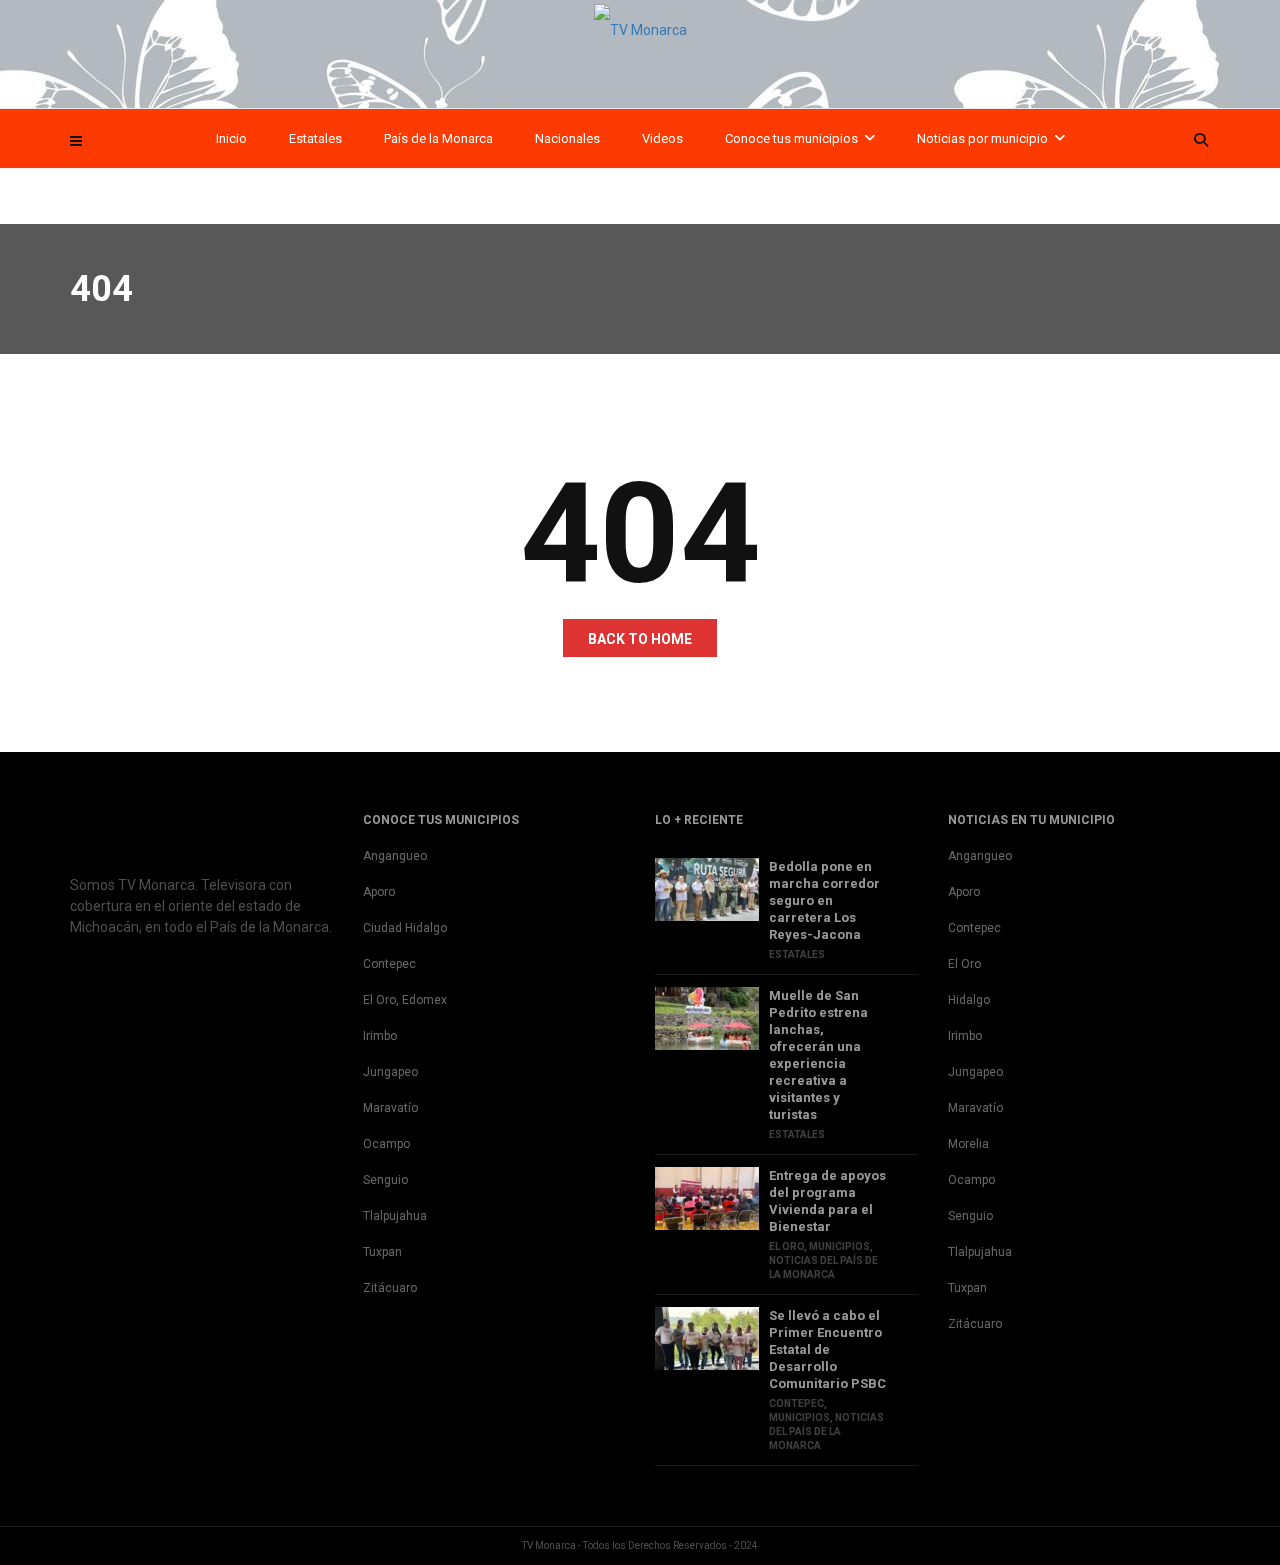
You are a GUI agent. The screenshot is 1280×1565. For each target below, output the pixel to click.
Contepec (389, 964)
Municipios (839, 1246)
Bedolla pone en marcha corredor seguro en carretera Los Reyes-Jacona (824, 900)
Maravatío (390, 1108)
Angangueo (395, 856)
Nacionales (567, 138)
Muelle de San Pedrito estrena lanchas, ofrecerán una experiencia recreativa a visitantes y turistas (818, 1055)
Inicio (231, 138)
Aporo (379, 892)
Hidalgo (969, 1000)
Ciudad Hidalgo (405, 928)
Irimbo (380, 1036)
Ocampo (386, 1144)
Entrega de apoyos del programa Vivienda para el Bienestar (827, 1201)
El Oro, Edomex (405, 1000)
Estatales (315, 138)
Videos (662, 138)
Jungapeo (390, 1072)
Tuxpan (382, 1252)
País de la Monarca (438, 138)
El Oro (786, 1246)
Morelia (968, 1144)
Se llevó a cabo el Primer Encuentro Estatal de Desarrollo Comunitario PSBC (827, 1349)
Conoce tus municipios (791, 138)
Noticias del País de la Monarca (826, 1431)
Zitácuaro (390, 1288)
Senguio (385, 1180)
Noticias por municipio (982, 138)
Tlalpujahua (395, 1216)
